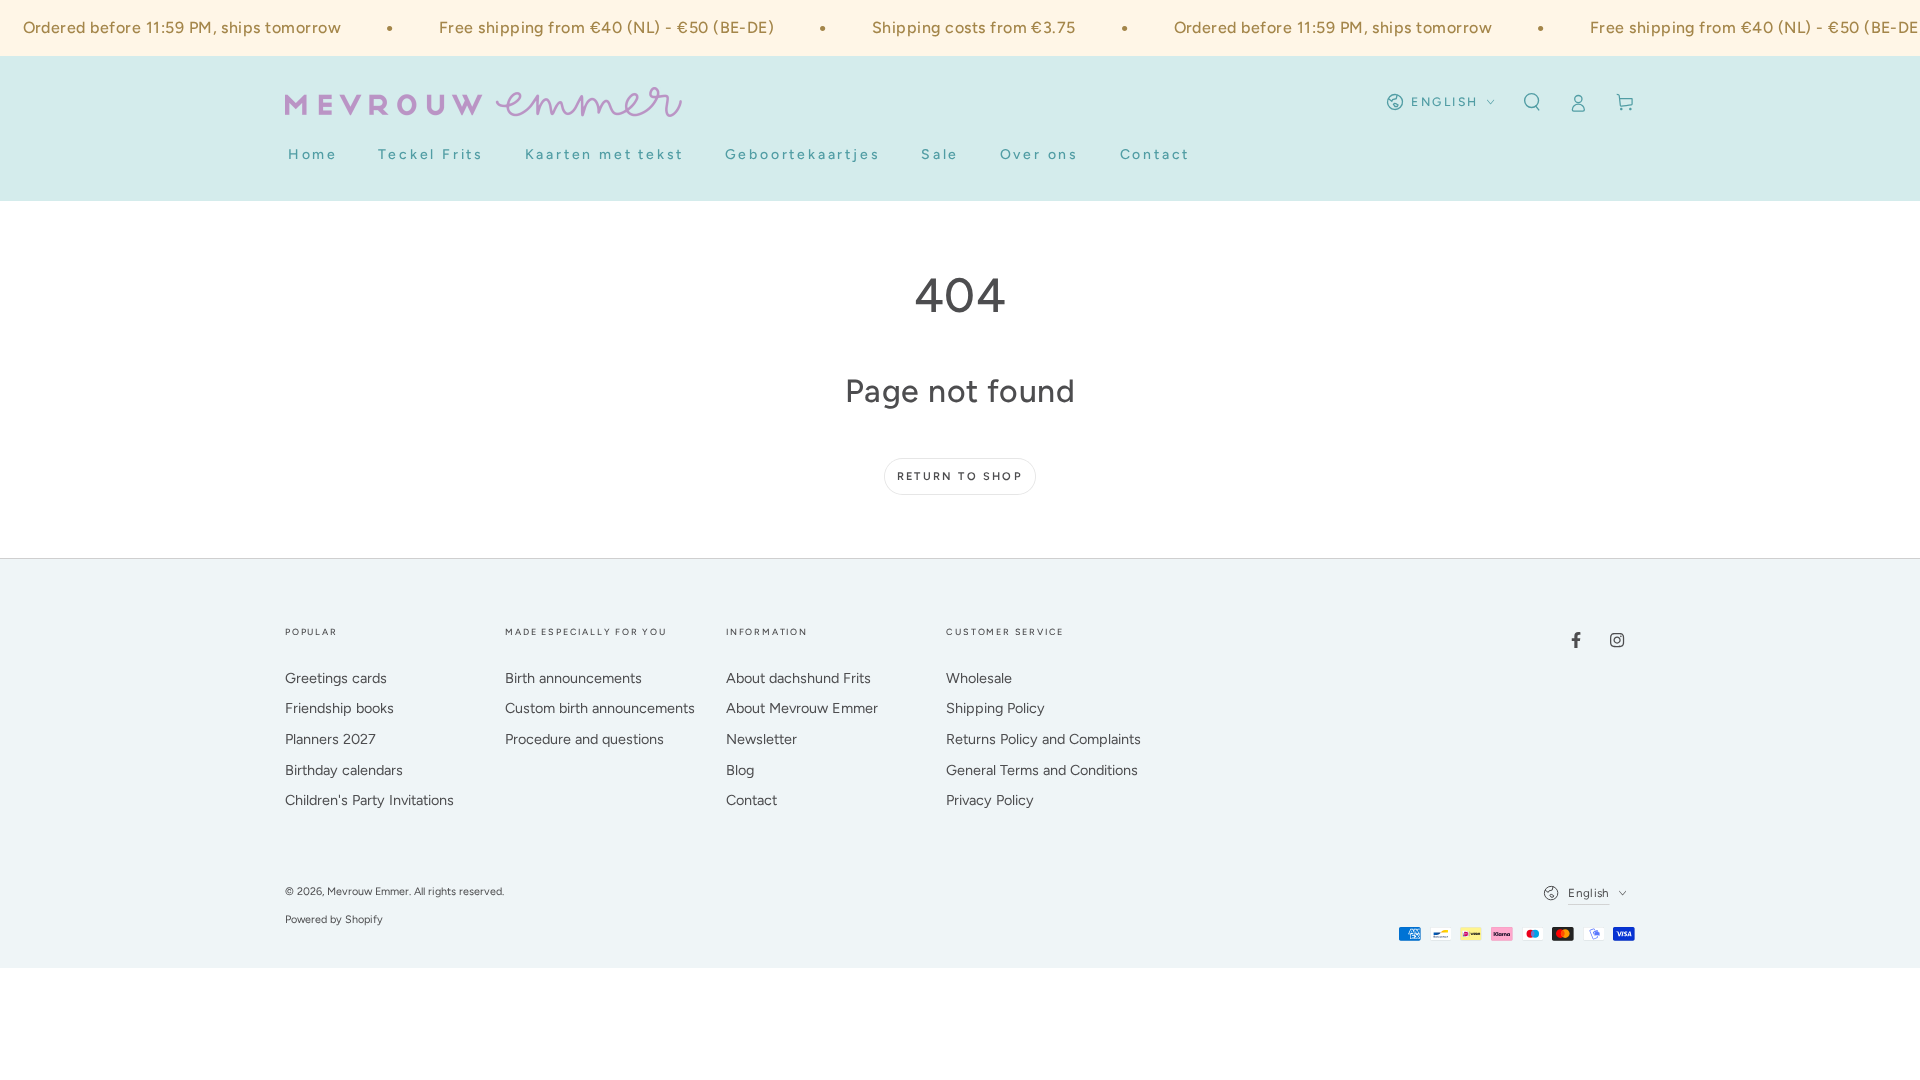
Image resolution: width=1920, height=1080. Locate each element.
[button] (1531, 102)
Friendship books (339, 708)
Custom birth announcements (600, 708)
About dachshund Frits (798, 678)
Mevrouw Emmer (368, 891)
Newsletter (761, 739)
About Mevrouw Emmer (802, 708)
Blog (740, 770)
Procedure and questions (584, 739)
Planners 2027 (330, 739)
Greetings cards (336, 678)
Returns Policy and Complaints (1043, 739)
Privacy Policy (990, 800)
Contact (751, 800)
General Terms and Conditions (1042, 770)
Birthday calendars (344, 770)
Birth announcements (573, 678)
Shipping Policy (995, 708)
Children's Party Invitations (369, 800)
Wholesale (979, 678)
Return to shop (960, 476)
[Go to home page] (483, 102)
